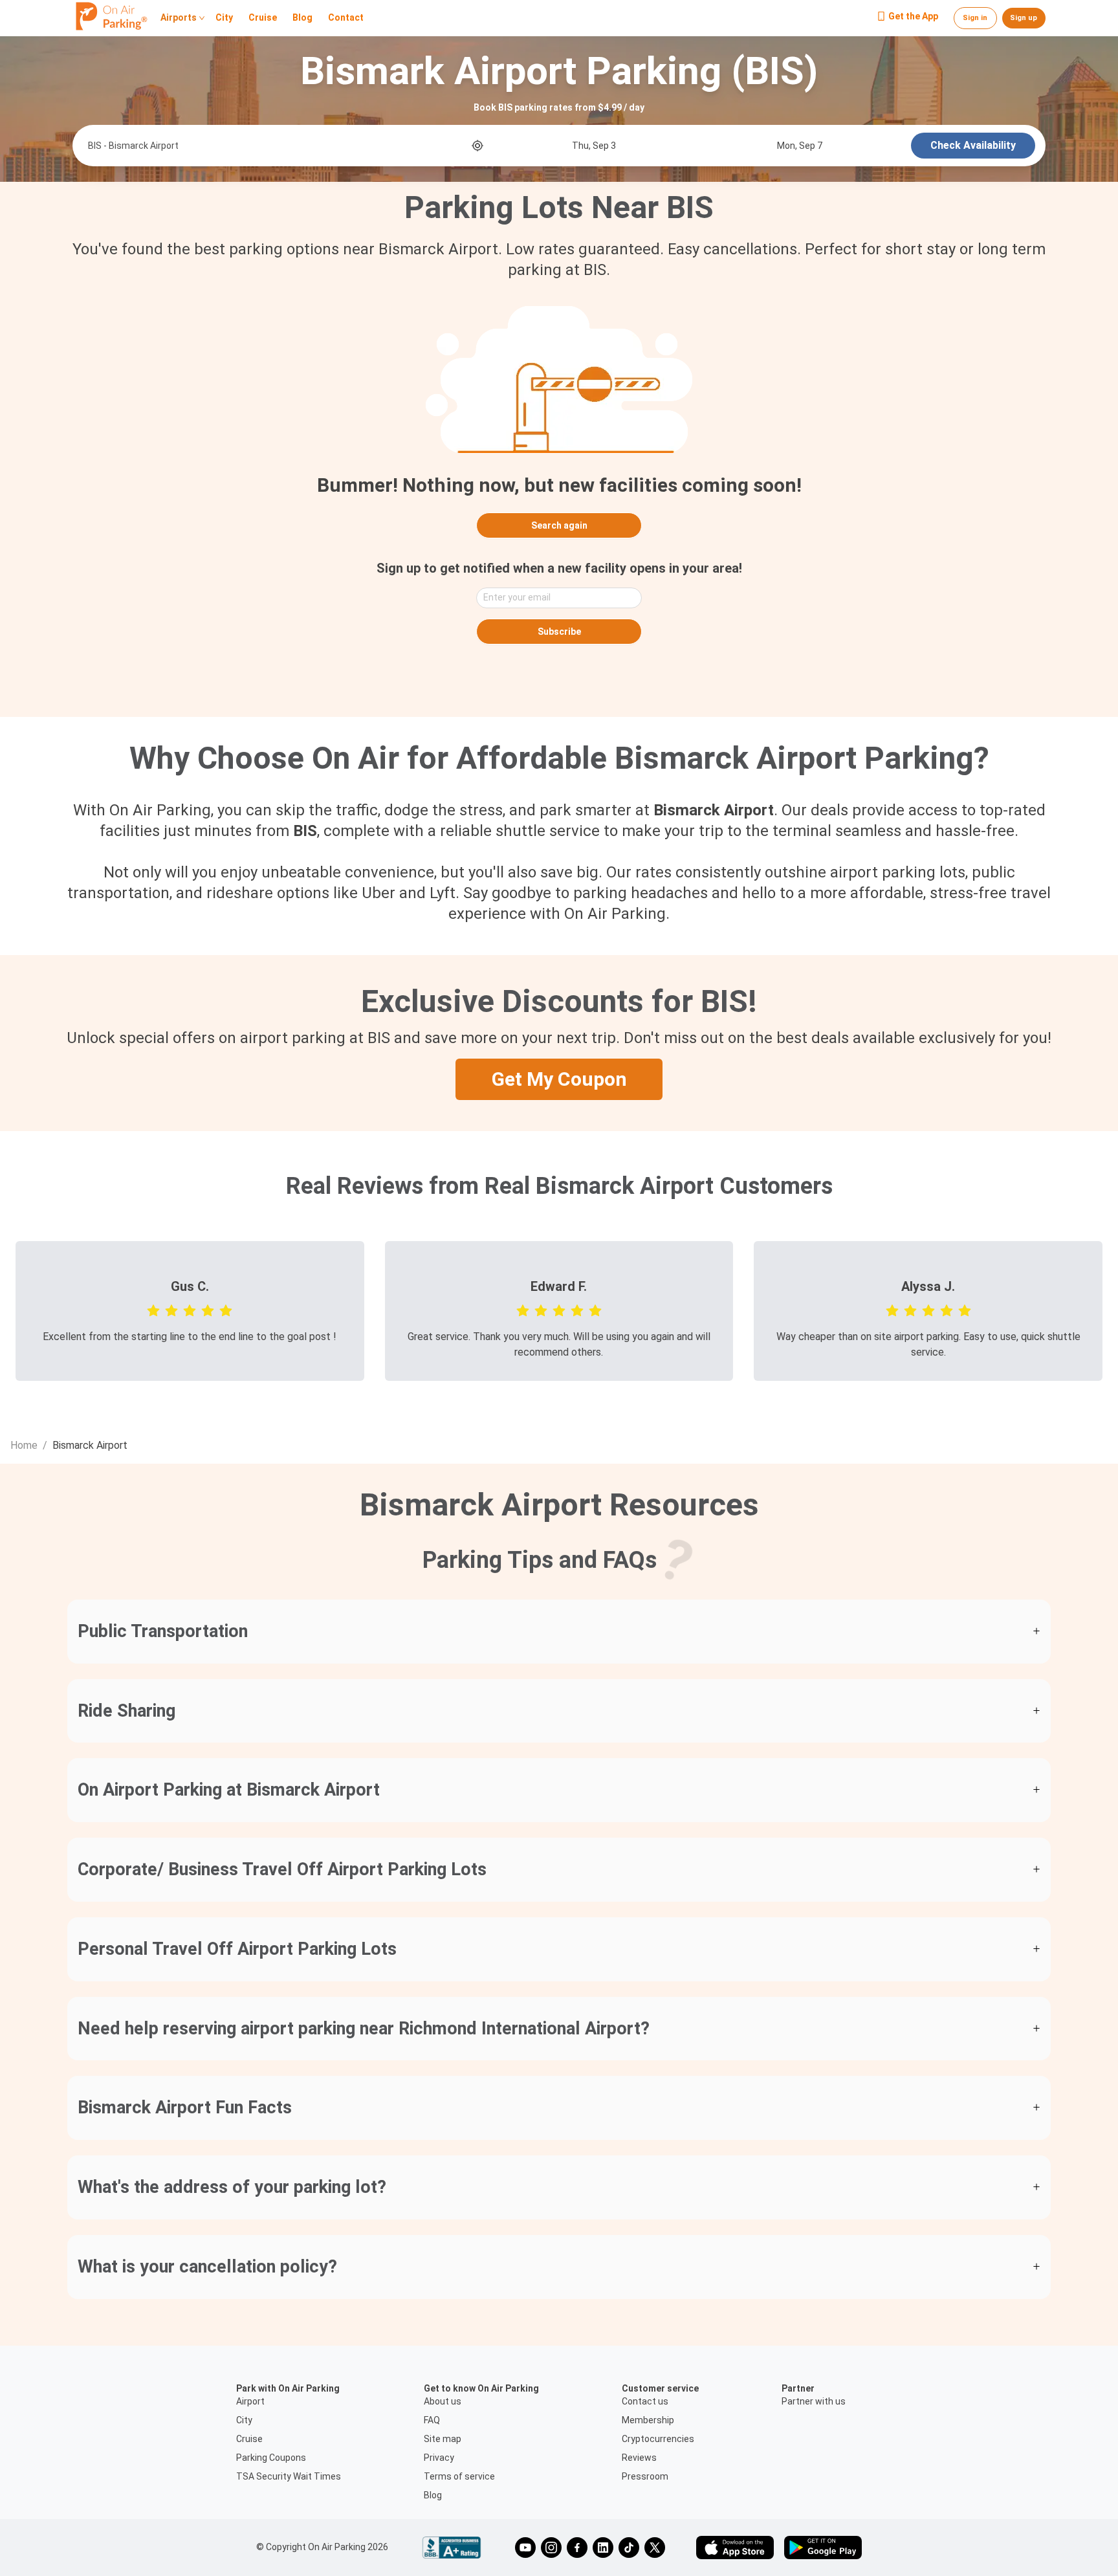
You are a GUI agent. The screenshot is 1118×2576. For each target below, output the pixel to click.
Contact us (645, 2401)
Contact (346, 18)
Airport (250, 2401)
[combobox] (279, 146)
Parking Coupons (271, 2458)
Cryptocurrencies (658, 2439)
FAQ (432, 2420)
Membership (648, 2420)
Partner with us (814, 2401)
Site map (443, 2439)
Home (24, 1445)
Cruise (263, 18)
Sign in (975, 18)
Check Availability (973, 145)
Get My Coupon (559, 1079)
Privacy (439, 2458)
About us (443, 2401)
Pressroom (645, 2476)
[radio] (153, 1310)
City (224, 18)
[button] (559, 1632)
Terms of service (459, 2476)
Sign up (1024, 18)
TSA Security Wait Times (289, 2476)
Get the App (913, 17)
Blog (302, 18)
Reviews (639, 2458)
